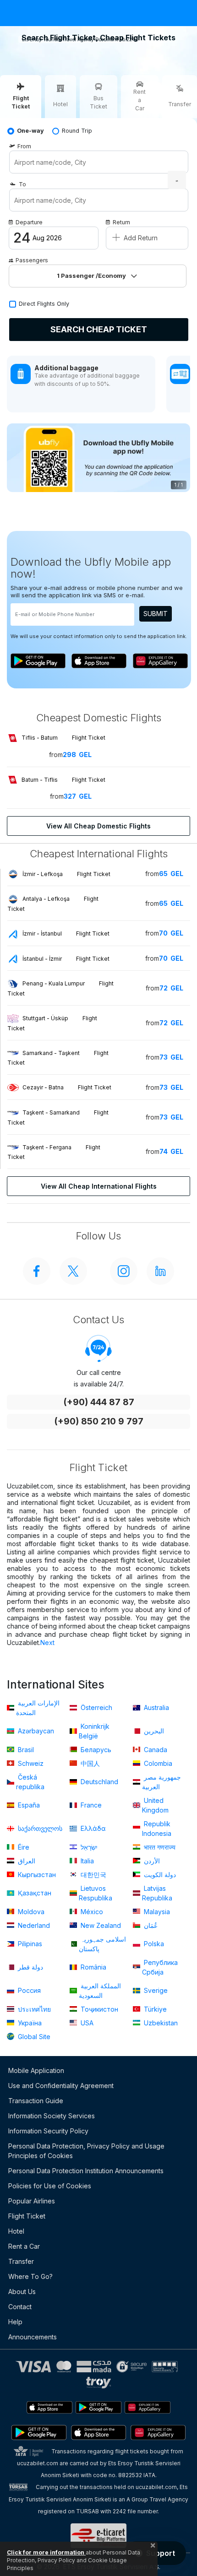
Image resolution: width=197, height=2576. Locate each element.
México (91, 1912)
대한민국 (93, 1875)
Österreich (96, 1707)
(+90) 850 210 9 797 (99, 1421)
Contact (20, 2307)
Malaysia (156, 1912)
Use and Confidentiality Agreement (61, 2086)
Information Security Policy (48, 2131)
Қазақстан (34, 1893)
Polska (153, 1944)
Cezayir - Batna (67, 1087)
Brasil (25, 1750)
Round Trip (77, 131)
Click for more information (46, 2552)
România (93, 1967)
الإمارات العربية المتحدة (38, 1708)
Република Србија (160, 1967)
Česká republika (30, 1782)
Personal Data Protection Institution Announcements (86, 2171)
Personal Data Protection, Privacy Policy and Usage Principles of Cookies (86, 2151)
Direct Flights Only (44, 304)
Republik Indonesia (157, 1829)
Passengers (32, 260)
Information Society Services (52, 2116)
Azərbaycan (35, 1731)
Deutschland (98, 1782)
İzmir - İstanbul (66, 934)
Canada (155, 1750)
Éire (23, 1847)
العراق (26, 1861)
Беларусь (95, 1750)
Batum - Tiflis (63, 780)
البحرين (153, 1731)
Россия (28, 1990)
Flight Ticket (27, 2216)
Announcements (33, 2337)
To (22, 184)
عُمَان (150, 1925)
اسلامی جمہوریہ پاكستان (102, 1944)
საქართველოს (39, 1828)
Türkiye (154, 2009)
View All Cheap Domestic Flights (98, 826)
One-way (30, 131)
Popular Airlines (32, 2201)
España (28, 1805)
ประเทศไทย (33, 2009)
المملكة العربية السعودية (100, 1991)
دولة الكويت (159, 1875)
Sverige (155, 1990)
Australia (156, 1707)
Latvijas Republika (157, 1893)
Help (15, 2322)
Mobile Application (36, 2070)
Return (121, 222)
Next (47, 1642)
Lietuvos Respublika (96, 1893)
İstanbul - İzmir (66, 959)
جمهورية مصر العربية (161, 1782)
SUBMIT (156, 614)
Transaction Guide (36, 2101)
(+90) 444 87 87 (99, 1402)
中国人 (89, 1763)
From (24, 146)
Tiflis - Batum (63, 738)
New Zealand (100, 1925)
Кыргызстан (36, 1875)
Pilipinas (29, 1944)
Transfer (21, 2261)
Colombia (157, 1763)
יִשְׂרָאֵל (88, 1847)
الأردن (151, 1861)
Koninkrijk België (94, 1731)
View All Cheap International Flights (99, 1186)
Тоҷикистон (98, 2009)
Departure (29, 222)
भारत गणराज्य (159, 1847)
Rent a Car (24, 2246)
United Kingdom (155, 1805)
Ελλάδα (92, 1828)
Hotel (16, 2231)
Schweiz (30, 1763)
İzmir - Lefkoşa (66, 874)
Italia (86, 1861)
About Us (22, 2292)
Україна (29, 2023)
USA (86, 2023)
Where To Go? (30, 2276)
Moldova (30, 1912)
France (90, 1805)
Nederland (33, 1925)
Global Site (33, 2037)
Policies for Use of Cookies (50, 2186)
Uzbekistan (160, 2023)
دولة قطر (30, 1967)
